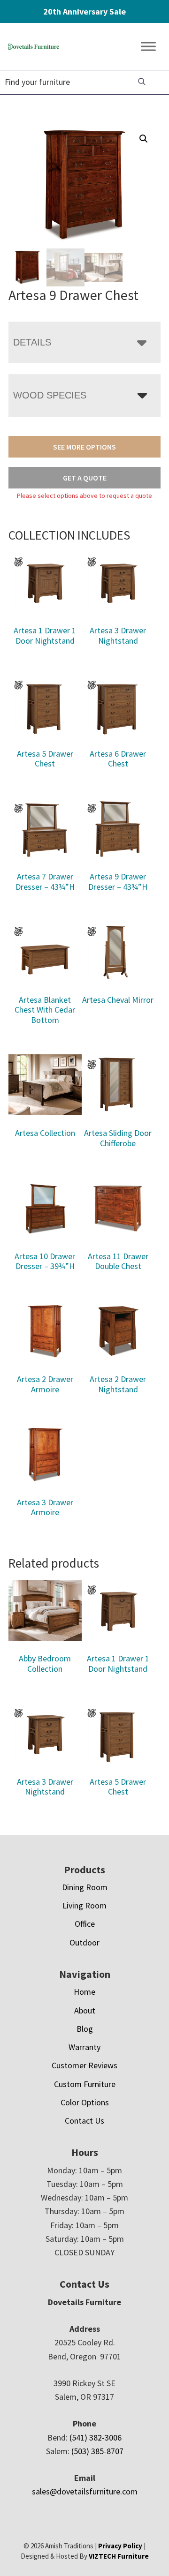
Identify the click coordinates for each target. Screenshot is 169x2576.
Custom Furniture (85, 2084)
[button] (144, 139)
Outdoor (84, 1942)
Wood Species (50, 395)
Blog (85, 2029)
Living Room (84, 1905)
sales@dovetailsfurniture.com (85, 2491)
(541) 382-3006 (96, 2437)
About (85, 2010)
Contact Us (84, 2121)
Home (84, 1992)
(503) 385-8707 (97, 2451)
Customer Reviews (84, 2065)
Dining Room (85, 1887)
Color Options (85, 2102)
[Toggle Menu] (148, 47)
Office (85, 1924)
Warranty (84, 2047)
